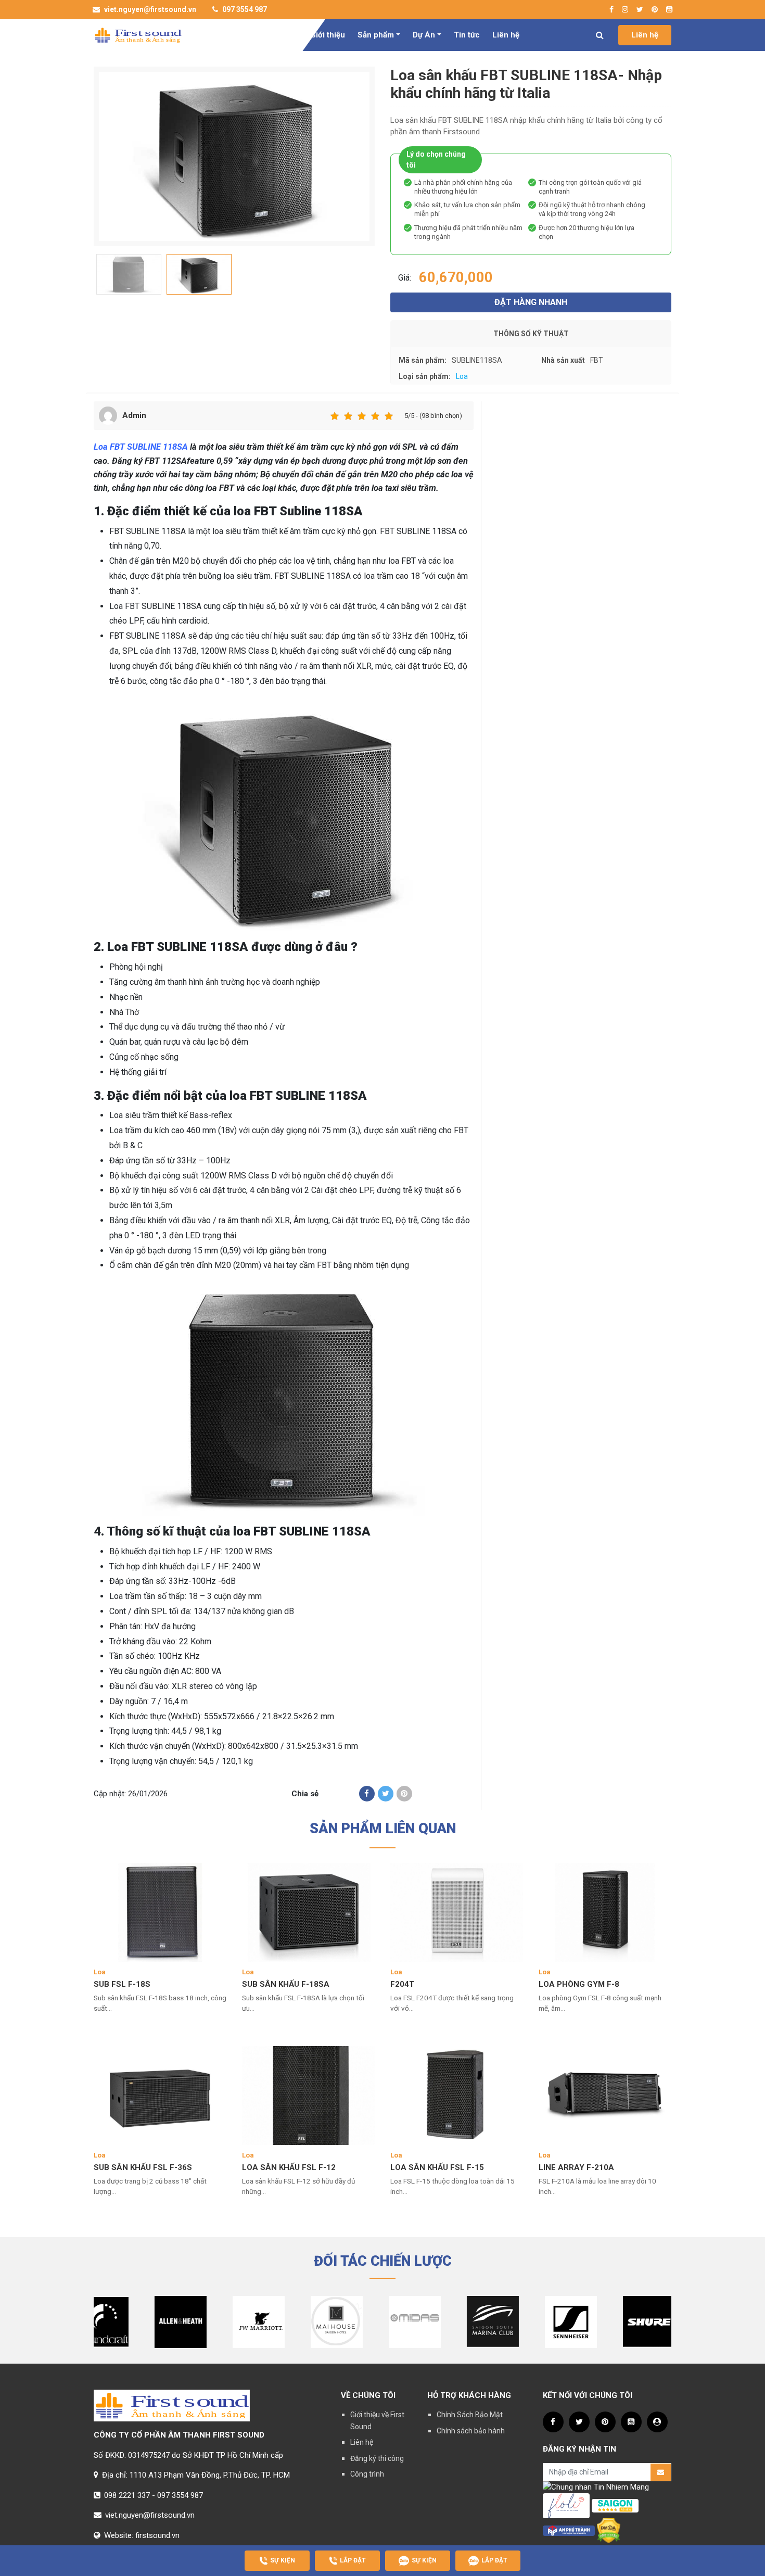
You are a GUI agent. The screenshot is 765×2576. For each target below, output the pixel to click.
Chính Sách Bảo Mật (470, 2415)
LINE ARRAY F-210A (576, 2167)
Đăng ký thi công (377, 2458)
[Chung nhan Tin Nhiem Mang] (596, 2487)
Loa (462, 376)
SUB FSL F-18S (122, 1984)
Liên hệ (506, 35)
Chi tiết (107, 2022)
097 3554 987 (244, 9)
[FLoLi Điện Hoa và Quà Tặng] (566, 2505)
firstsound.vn (157, 2535)
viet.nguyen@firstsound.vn (149, 9)
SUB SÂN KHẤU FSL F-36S (143, 2167)
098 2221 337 (127, 2495)
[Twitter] (386, 1794)
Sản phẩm (376, 35)
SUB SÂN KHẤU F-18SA (286, 1984)
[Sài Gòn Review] (615, 2505)
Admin (134, 415)
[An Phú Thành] (569, 2530)
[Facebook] (367, 1794)
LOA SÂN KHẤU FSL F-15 (437, 2167)
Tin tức (467, 35)
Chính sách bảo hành (471, 2431)
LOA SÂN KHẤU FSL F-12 (289, 2167)
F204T (402, 1984)
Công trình (367, 2474)
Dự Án (424, 35)
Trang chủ (279, 35)
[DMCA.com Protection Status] (609, 2530)
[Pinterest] (404, 1794)
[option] (234, 156)
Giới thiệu (328, 35)
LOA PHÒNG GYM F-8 (579, 1984)
